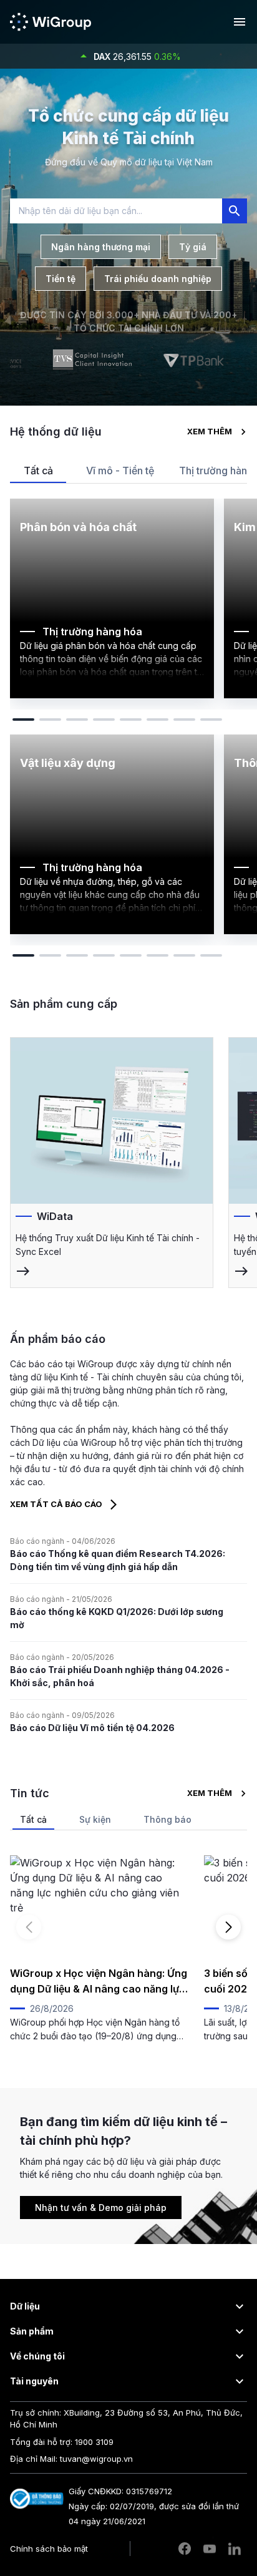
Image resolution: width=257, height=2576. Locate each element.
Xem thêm (210, 431)
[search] (235, 211)
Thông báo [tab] (167, 1819)
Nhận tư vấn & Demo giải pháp (101, 2208)
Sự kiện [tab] (95, 1819)
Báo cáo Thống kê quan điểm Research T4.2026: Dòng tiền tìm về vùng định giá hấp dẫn (118, 1560)
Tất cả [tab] (38, 471)
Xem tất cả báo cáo (56, 1504)
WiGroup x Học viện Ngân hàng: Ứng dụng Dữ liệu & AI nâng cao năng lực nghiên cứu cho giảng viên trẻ (99, 1982)
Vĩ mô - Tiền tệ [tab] (120, 471)
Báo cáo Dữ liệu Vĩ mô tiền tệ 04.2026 (92, 1728)
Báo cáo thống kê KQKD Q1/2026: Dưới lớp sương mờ (117, 1618)
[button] (128, 2306)
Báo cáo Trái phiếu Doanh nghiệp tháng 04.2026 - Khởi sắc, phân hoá (120, 1676)
